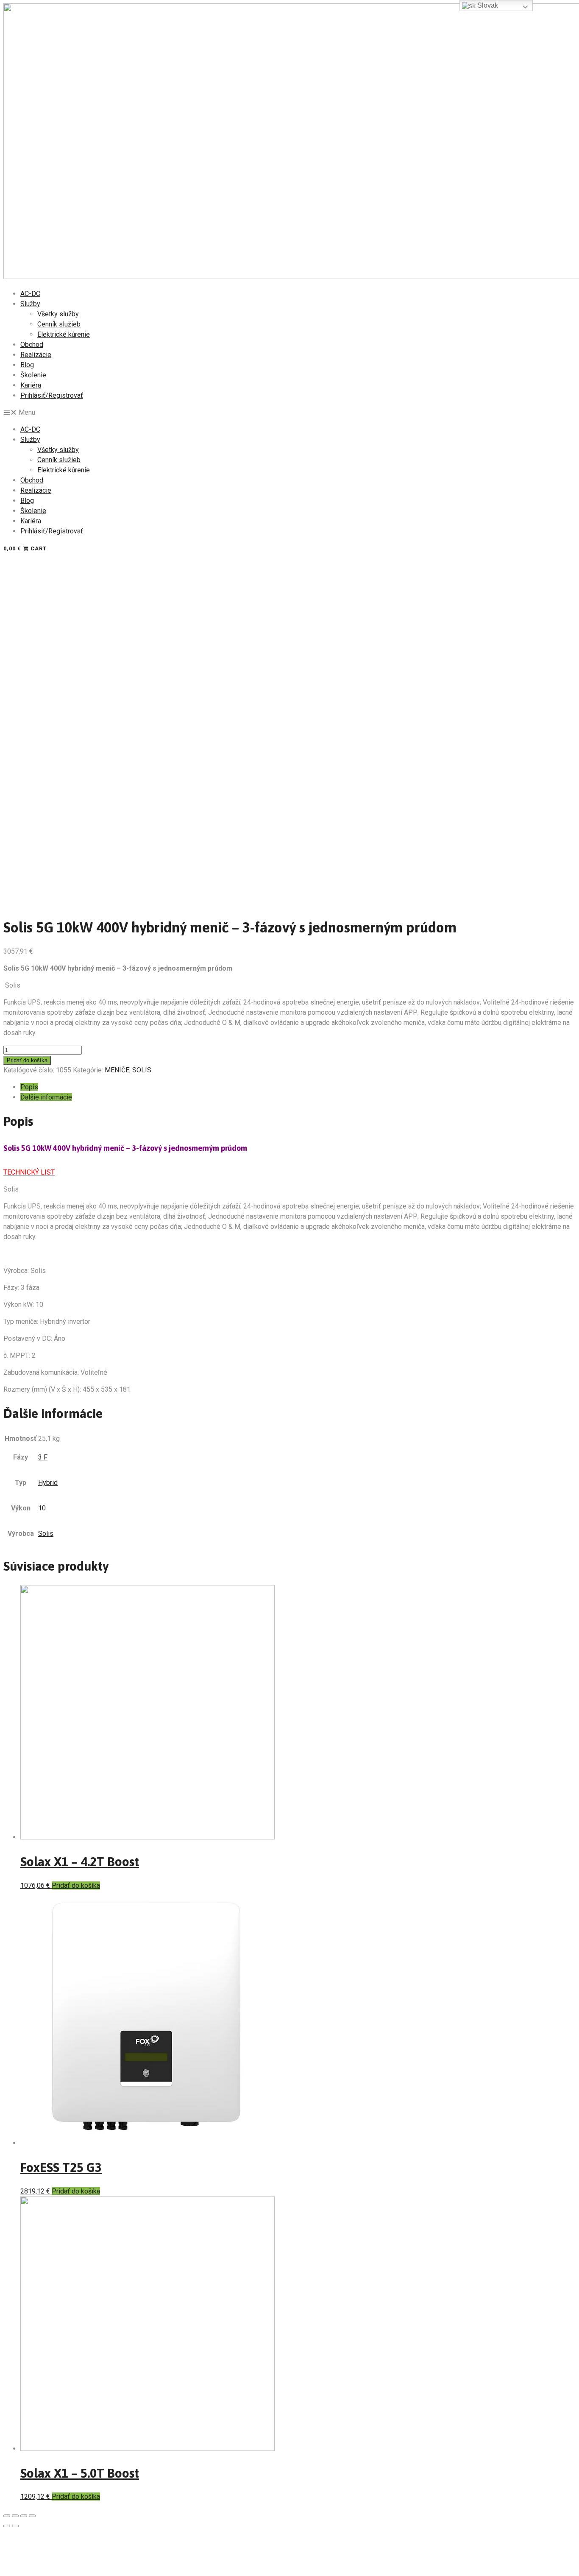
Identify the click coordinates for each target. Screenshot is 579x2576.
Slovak (487, 5)
